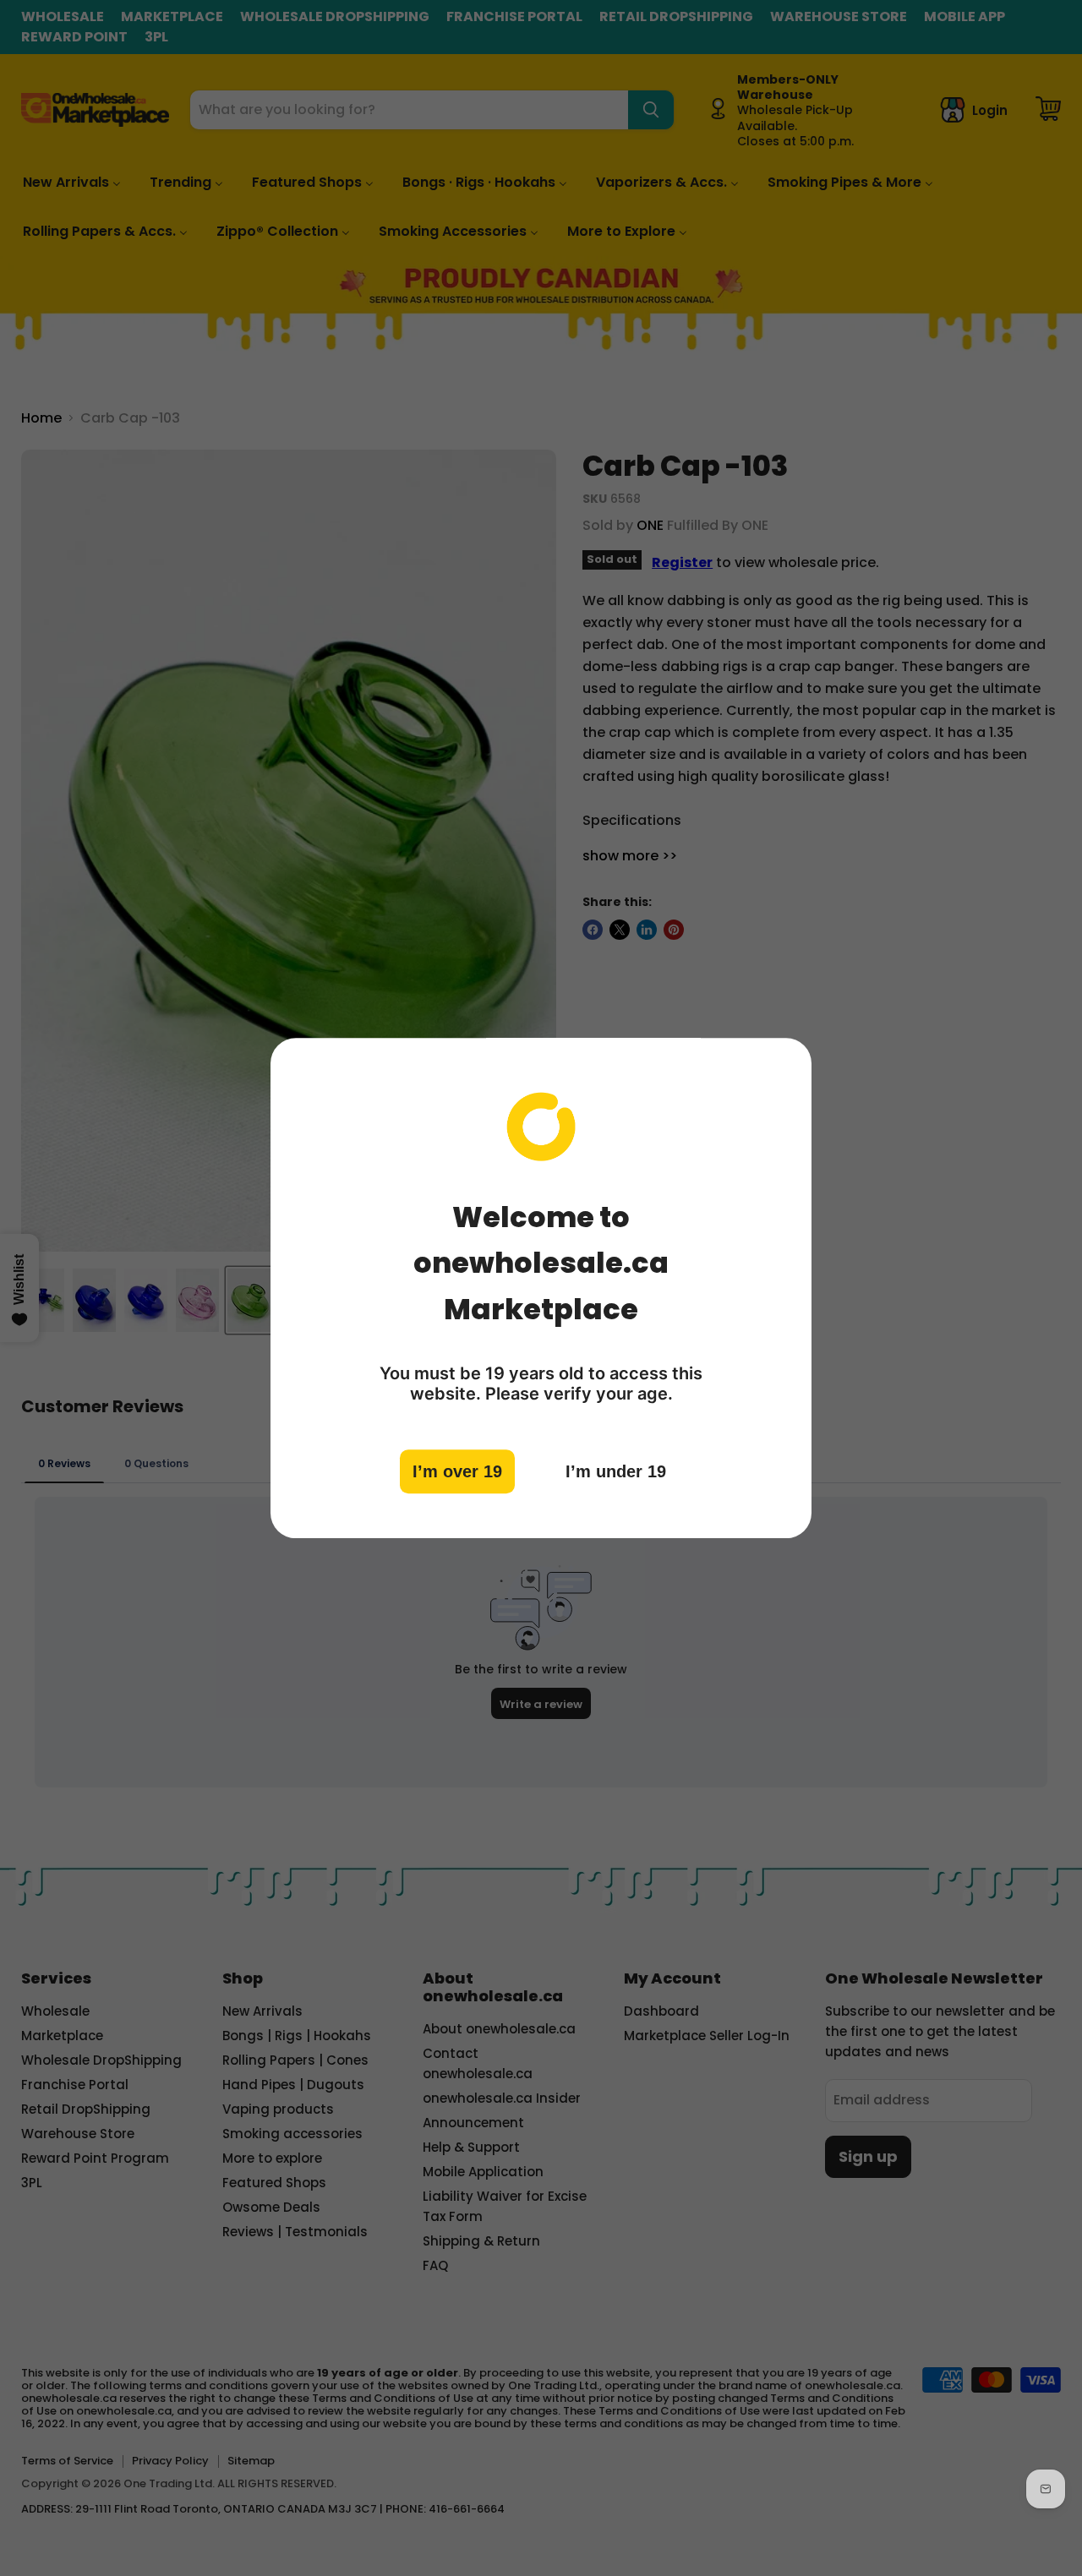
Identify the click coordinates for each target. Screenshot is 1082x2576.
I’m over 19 (457, 1471)
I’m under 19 (616, 1471)
